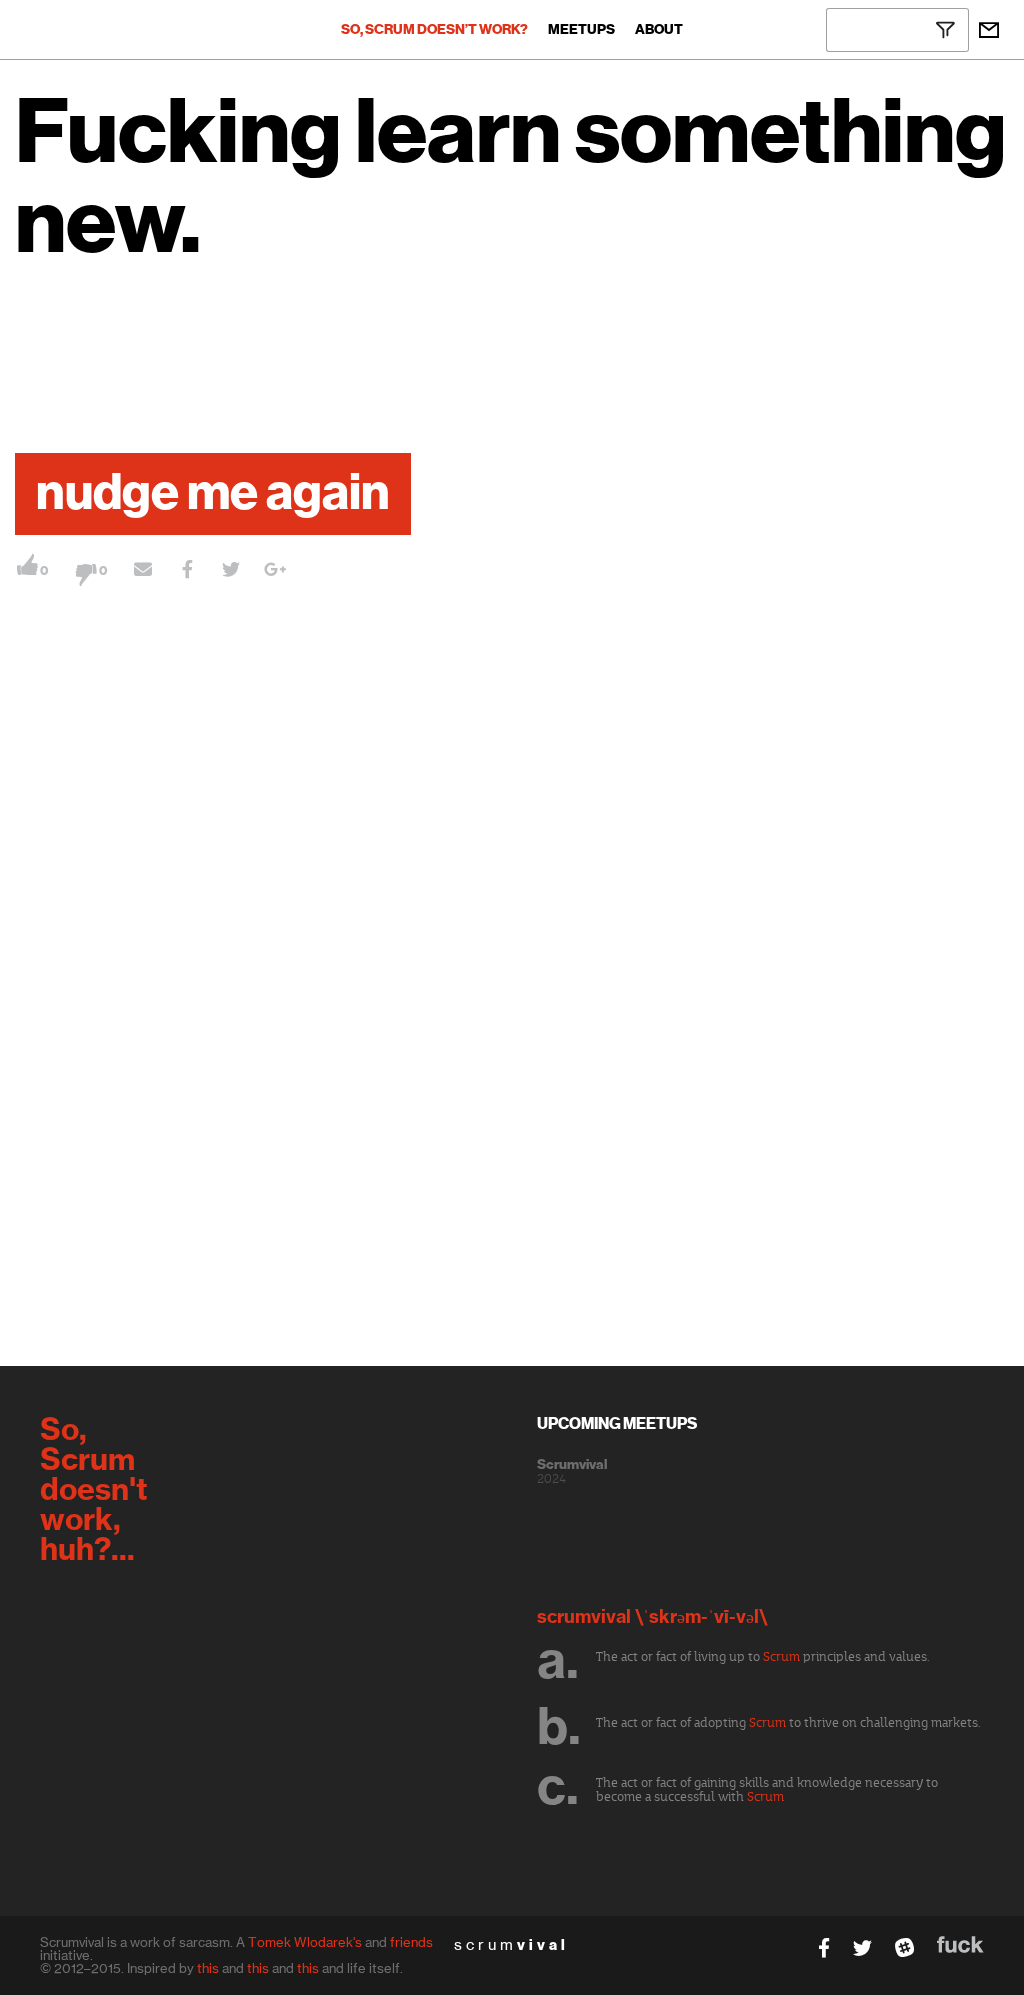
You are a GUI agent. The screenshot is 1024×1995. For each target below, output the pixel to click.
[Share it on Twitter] (231, 572)
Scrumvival (572, 1465)
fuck (960, 1944)
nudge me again (213, 494)
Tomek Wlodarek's (305, 1942)
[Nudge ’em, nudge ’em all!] (143, 572)
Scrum (781, 1657)
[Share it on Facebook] (187, 572)
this (208, 1968)
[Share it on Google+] (275, 572)
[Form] (989, 30)
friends (411, 1942)
